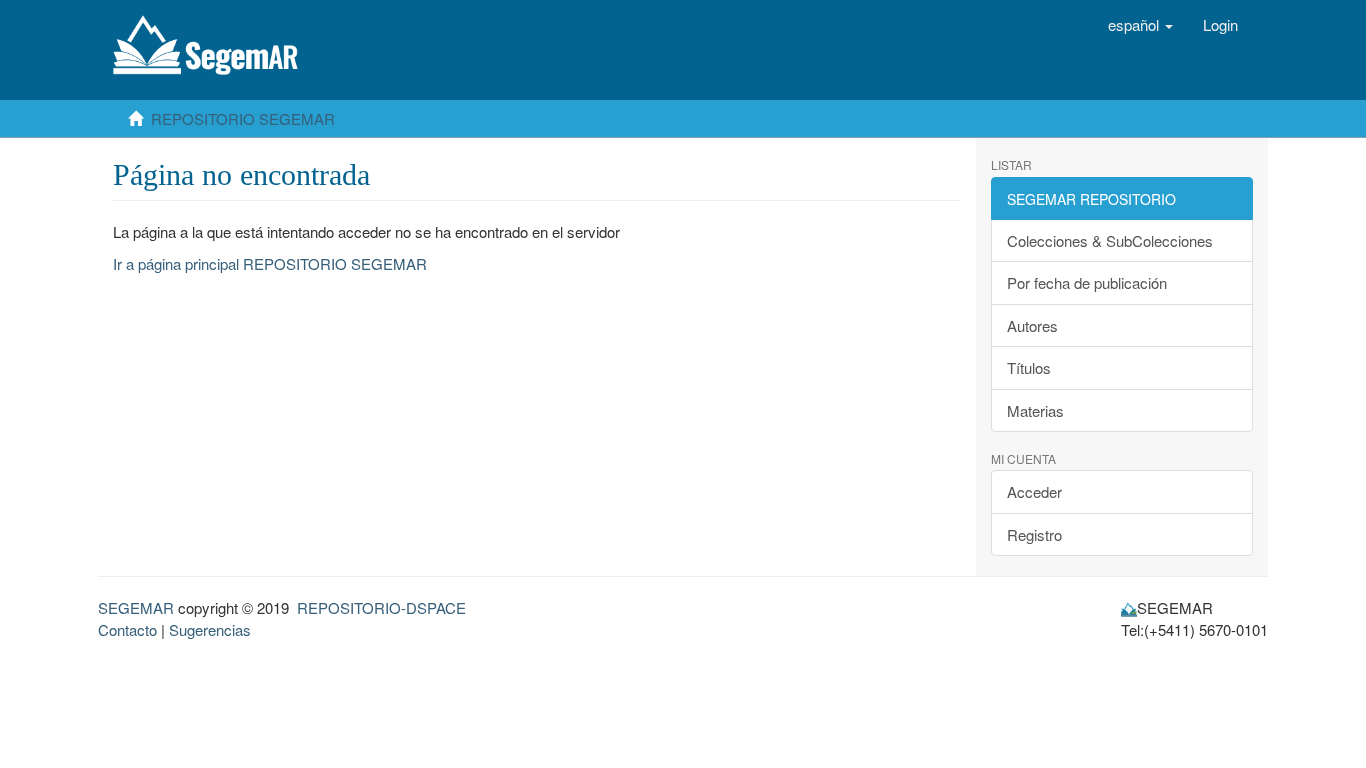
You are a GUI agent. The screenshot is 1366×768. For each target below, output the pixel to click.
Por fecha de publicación (1087, 282)
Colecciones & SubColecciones (1110, 240)
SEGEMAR (136, 607)
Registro (1034, 534)
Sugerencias (210, 629)
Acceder (1034, 491)
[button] (1140, 25)
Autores (1032, 325)
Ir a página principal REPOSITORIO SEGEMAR (270, 263)
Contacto (127, 629)
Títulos (1029, 367)
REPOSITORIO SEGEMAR (243, 118)
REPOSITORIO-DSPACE (381, 607)
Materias (1035, 410)
